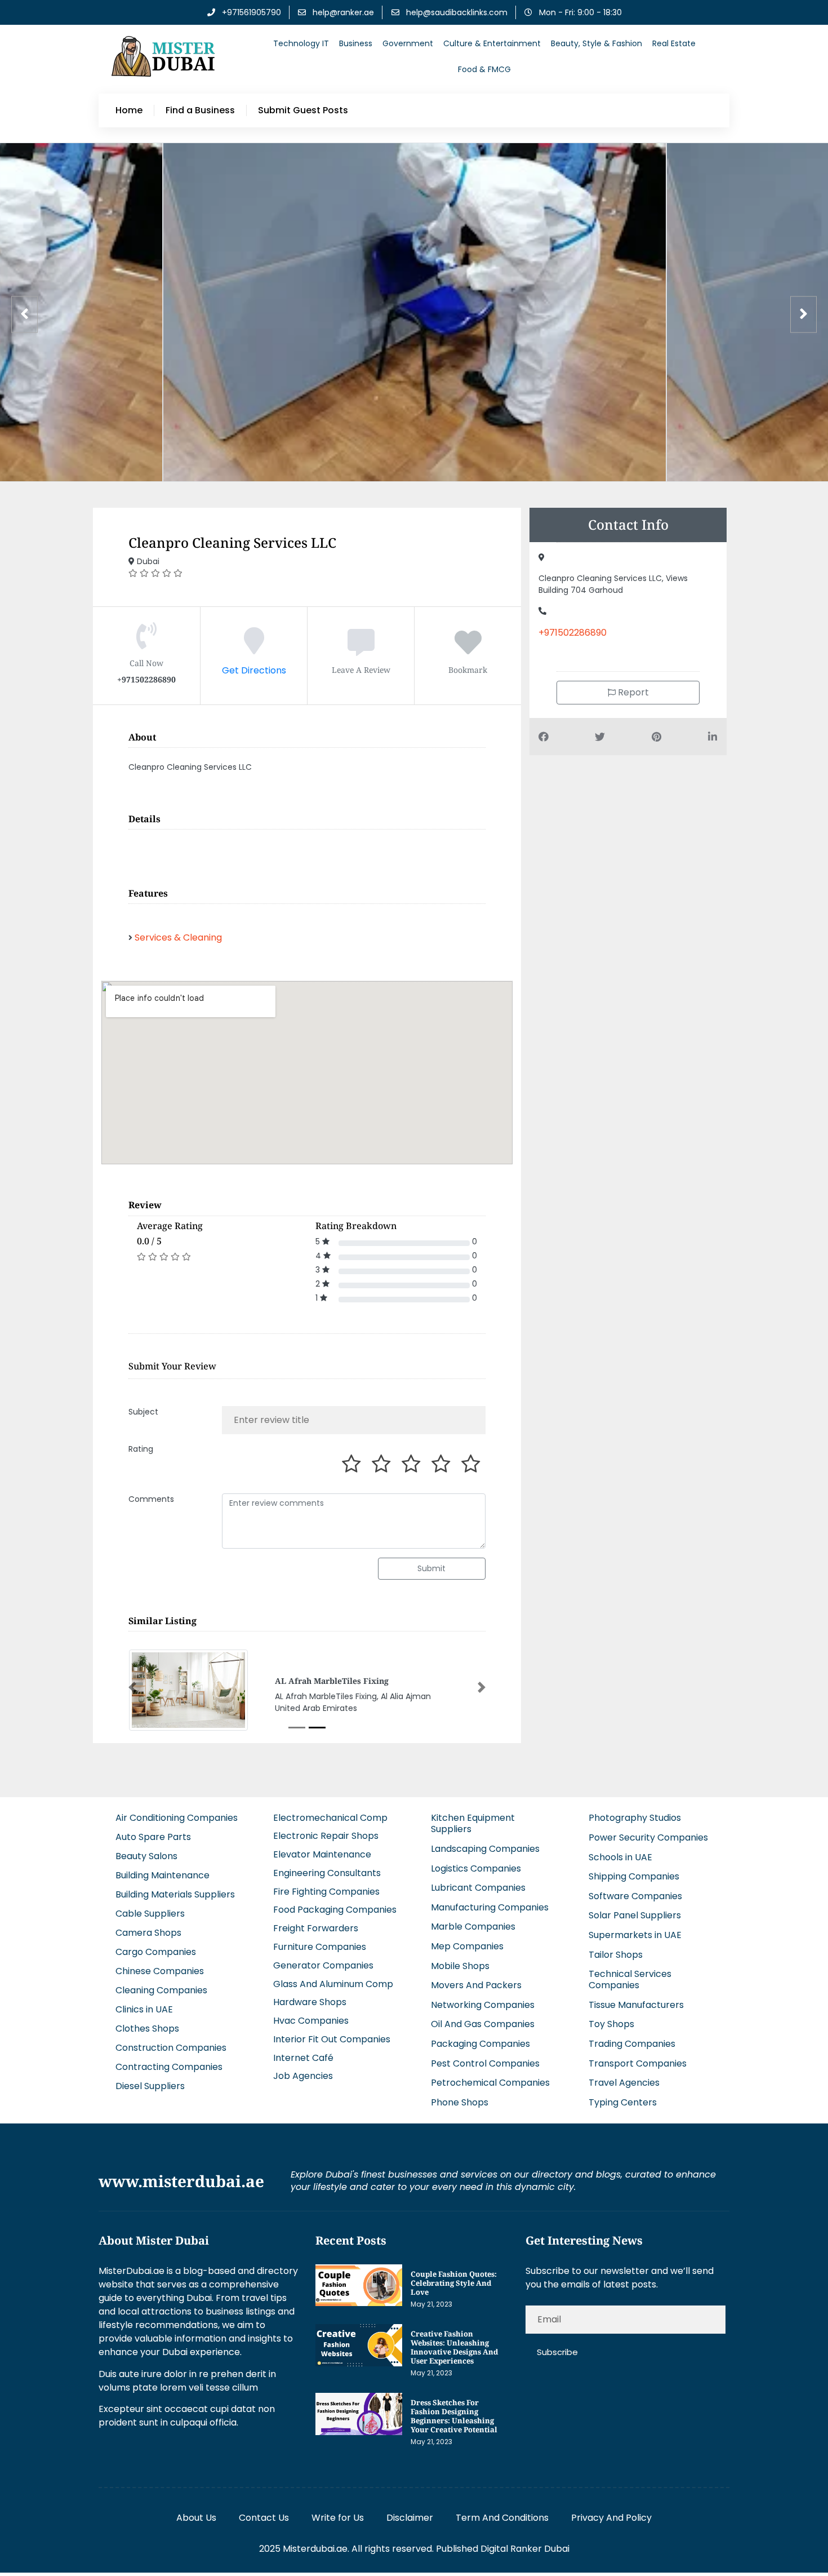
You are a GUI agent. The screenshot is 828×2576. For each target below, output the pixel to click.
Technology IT (301, 43)
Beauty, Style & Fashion (596, 43)
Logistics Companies (476, 1868)
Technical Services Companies (630, 1979)
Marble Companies (473, 1927)
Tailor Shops (616, 1955)
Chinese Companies (160, 1971)
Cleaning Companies (161, 1990)
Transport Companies (638, 2063)
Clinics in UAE (144, 2009)
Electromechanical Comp (330, 1818)
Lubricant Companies (478, 1888)
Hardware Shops (310, 2002)
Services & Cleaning (178, 937)
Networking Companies (483, 2005)
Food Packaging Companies (335, 1910)
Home (129, 110)
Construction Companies (171, 2048)
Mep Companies (467, 1946)
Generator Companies (323, 1965)
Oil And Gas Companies (483, 2024)
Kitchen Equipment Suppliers (473, 1823)
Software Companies (635, 1896)
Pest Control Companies (485, 2063)
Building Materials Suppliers (175, 1894)
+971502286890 (573, 633)
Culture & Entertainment (492, 43)
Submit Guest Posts (303, 110)
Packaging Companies (480, 2044)
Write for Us (338, 2518)
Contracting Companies (169, 2067)
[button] (132, 1687)
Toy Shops (611, 2024)
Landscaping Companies (485, 1849)
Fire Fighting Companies (326, 1892)
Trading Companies (632, 2044)
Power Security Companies (648, 1837)
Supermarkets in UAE (635, 1935)
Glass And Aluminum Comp (333, 1984)
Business (356, 43)
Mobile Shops (460, 1966)
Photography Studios (635, 1818)
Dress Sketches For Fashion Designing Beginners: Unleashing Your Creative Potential (454, 2416)
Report (632, 692)
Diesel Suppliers (150, 2086)
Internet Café (303, 2058)
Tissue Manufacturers (636, 2005)
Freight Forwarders (316, 1928)
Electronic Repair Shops (326, 1836)
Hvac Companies (311, 2021)
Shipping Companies (634, 1876)
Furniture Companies (320, 1947)
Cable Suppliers (150, 1914)
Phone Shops (460, 2102)
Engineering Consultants (327, 1873)
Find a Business (200, 110)
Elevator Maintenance (322, 1854)
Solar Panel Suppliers (635, 1915)
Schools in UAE (620, 1857)
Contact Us (264, 2518)
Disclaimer (410, 2518)
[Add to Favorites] (468, 649)
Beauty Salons (146, 1856)
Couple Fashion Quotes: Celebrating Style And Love (454, 2283)
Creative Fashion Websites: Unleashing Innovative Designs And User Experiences (454, 2347)
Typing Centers (623, 2102)
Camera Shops (148, 1933)
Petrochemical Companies (490, 2083)
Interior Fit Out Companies (332, 2039)
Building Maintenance (163, 1875)
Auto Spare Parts (153, 1837)
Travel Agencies (624, 2083)
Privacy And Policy (611, 2518)
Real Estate (674, 43)
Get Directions (254, 670)
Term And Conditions (502, 2518)
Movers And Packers (476, 1985)
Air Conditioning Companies (177, 1818)
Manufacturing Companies (490, 1907)
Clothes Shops (147, 2029)
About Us (196, 2518)
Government (408, 43)
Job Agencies (303, 2076)
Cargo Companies (156, 1952)
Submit (431, 1568)
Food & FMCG (484, 69)
